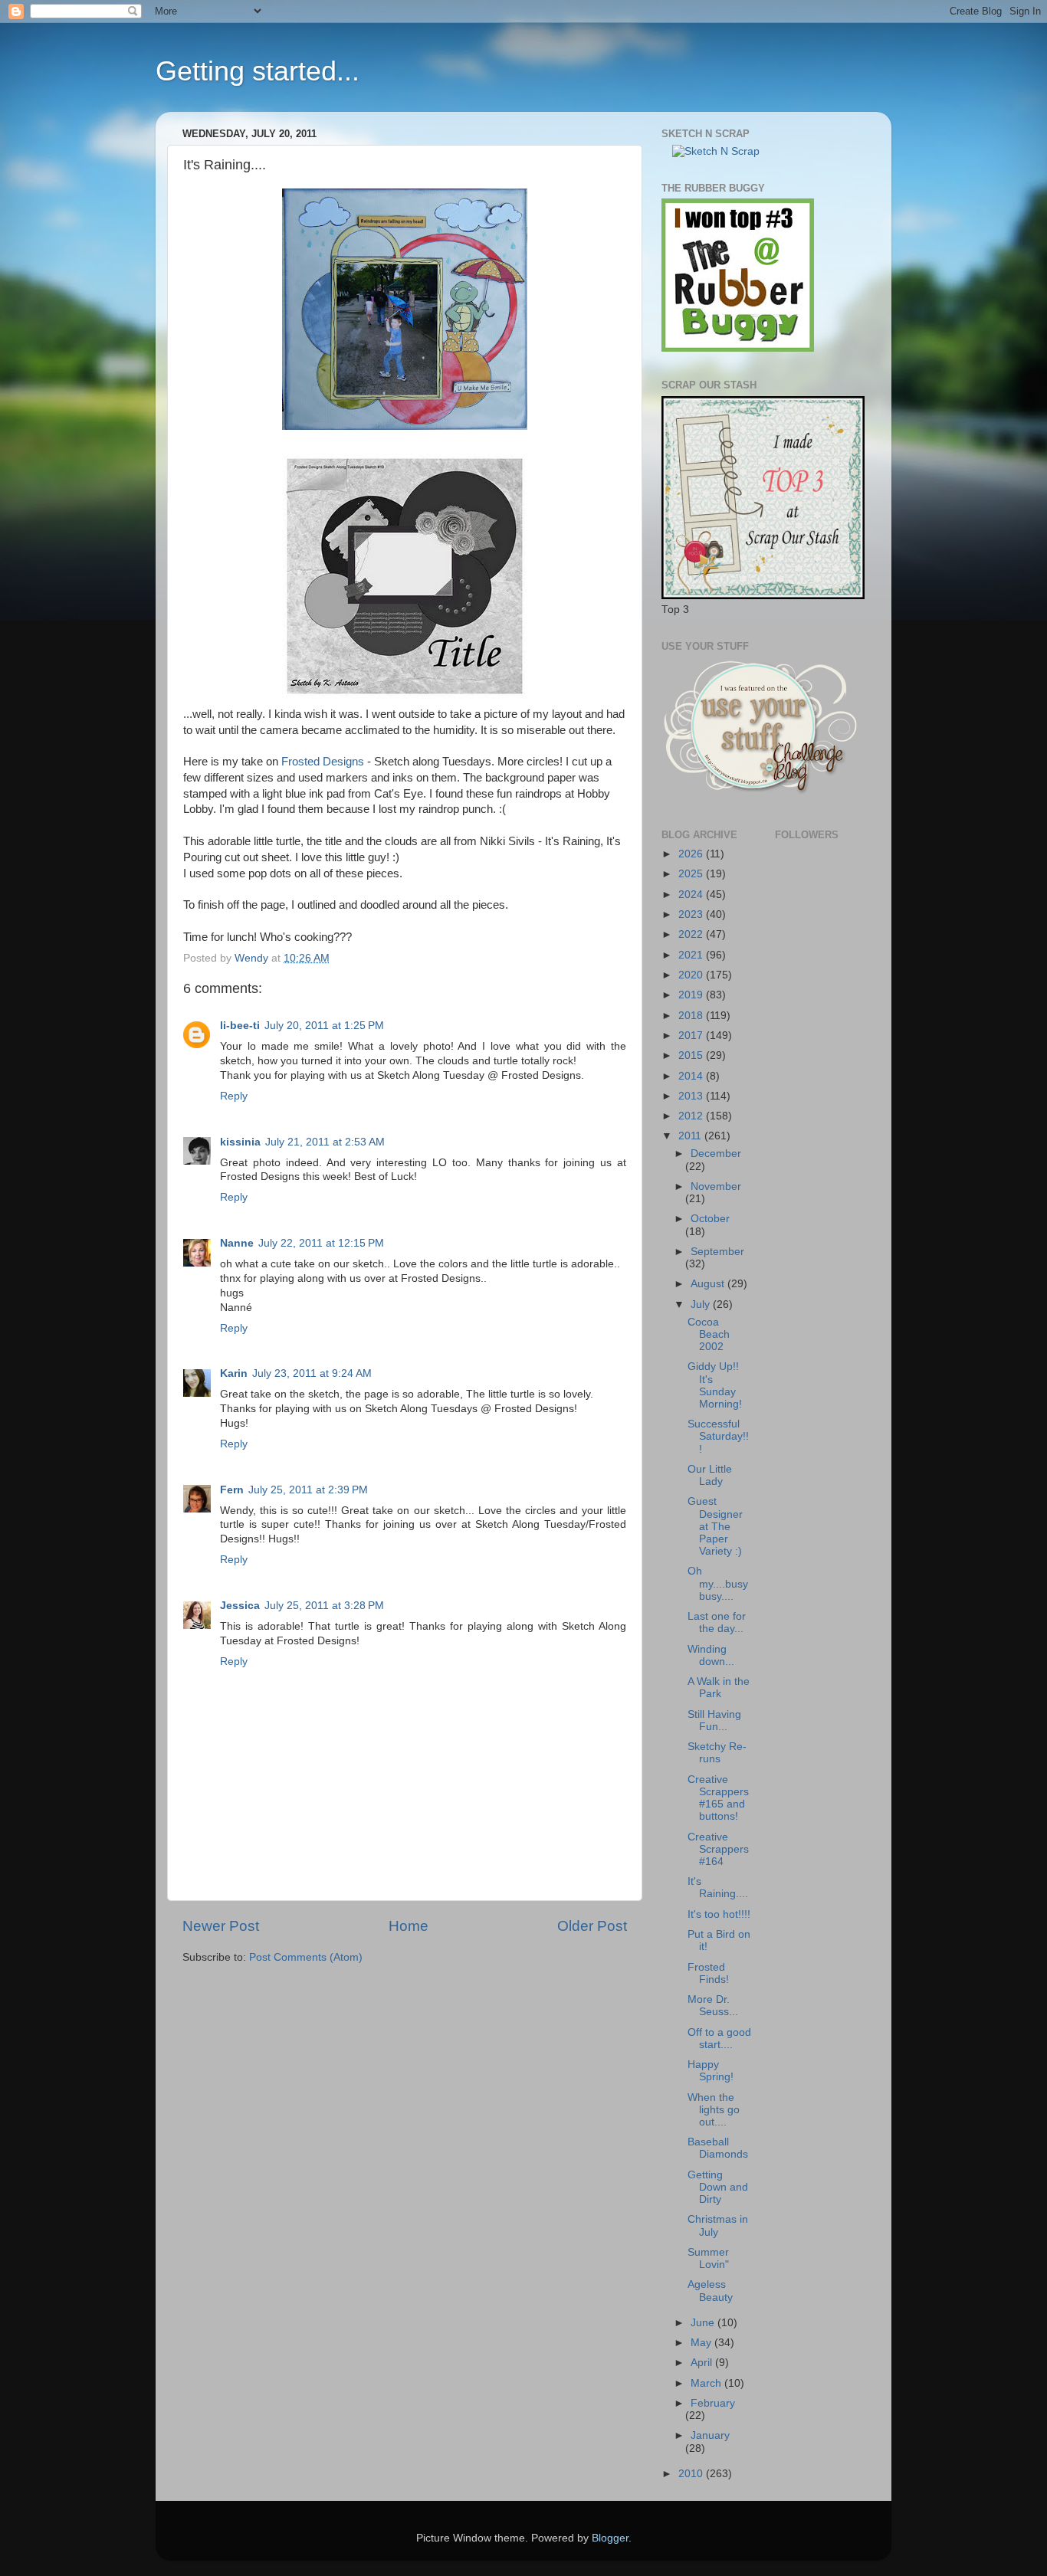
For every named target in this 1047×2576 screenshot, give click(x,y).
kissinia (240, 1142)
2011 (691, 1136)
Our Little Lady (710, 1475)
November (716, 1186)
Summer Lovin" (708, 2258)
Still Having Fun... (714, 1721)
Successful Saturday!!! (718, 1436)
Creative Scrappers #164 (718, 1849)
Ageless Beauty (710, 2291)
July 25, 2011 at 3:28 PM (324, 1606)
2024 (692, 895)
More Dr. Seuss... (713, 2006)
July (702, 1304)
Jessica (240, 1606)
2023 (692, 914)
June (704, 2323)
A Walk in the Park (719, 1688)
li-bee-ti (240, 1026)
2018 (692, 1016)
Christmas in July (718, 2225)
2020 (692, 975)
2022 (692, 934)
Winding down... (711, 1655)
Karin (234, 1373)
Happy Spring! (711, 2071)
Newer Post (221, 1926)
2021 (692, 955)
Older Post (592, 1926)
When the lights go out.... (714, 2110)
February (713, 2403)
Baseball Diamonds (718, 2148)
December (716, 1154)
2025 (692, 874)
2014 (692, 1076)
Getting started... (258, 71)
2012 (692, 1116)
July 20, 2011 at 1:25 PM (324, 1026)
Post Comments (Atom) (306, 1957)
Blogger (610, 2538)
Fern (232, 1490)
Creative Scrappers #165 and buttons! (718, 1798)
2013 (692, 1096)
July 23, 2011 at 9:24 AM (312, 1373)
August (709, 1284)
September (717, 1252)
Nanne (237, 1243)
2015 (692, 1055)
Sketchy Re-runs (717, 1753)
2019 (692, 995)
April (703, 2363)
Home (409, 1926)
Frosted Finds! (708, 1973)
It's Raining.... (718, 1888)
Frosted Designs (321, 762)
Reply (234, 1096)
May (702, 2343)
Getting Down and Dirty (718, 2187)
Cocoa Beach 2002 (709, 1334)
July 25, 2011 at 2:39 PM (308, 1490)
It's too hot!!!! (719, 1914)
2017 (692, 1036)
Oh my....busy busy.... (718, 1583)
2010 (692, 2474)
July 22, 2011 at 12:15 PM (321, 1243)
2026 (692, 854)
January (710, 2435)
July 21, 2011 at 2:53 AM (325, 1142)
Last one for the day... (717, 1622)
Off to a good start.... (719, 2039)
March (707, 2383)
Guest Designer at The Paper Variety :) (715, 1526)
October (710, 1219)
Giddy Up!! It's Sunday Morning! (715, 1385)
